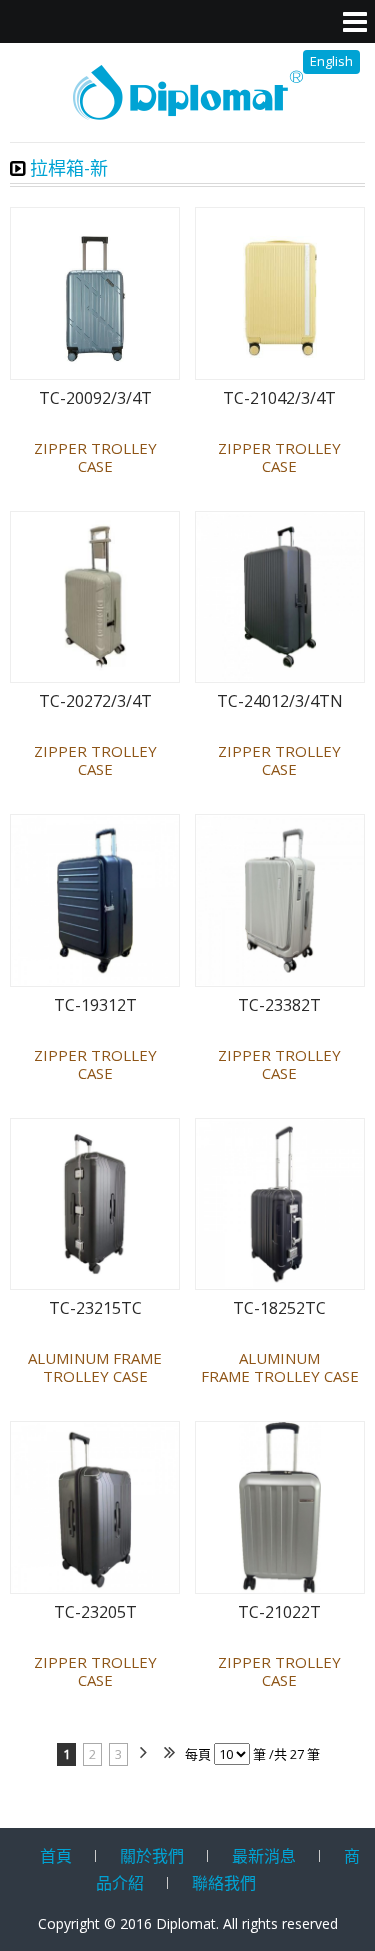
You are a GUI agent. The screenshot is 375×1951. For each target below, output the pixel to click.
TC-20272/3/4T (95, 701)
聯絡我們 (224, 1883)
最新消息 (264, 1856)
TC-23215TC (95, 1308)
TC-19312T (95, 1005)
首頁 (56, 1856)
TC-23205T (95, 1612)
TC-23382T (279, 1005)
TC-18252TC (279, 1308)
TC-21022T (279, 1612)
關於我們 (152, 1856)
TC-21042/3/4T (279, 398)
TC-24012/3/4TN (280, 701)
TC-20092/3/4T (95, 398)
